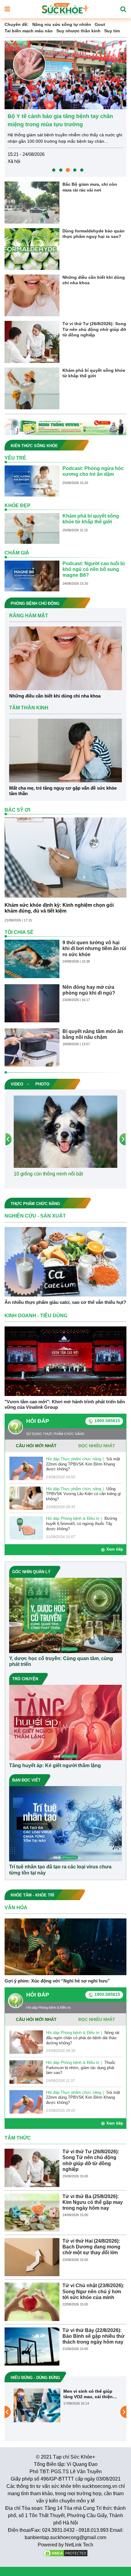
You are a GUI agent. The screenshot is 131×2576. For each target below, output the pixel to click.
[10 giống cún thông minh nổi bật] (65, 1131)
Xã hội (14, 161)
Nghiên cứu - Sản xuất (35, 1216)
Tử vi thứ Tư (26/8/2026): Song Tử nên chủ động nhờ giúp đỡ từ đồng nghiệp (94, 329)
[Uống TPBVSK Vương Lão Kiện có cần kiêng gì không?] (26, 1498)
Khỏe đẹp (18, 506)
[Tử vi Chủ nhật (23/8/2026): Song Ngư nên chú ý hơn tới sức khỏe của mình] (32, 2302)
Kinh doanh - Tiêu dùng (36, 1316)
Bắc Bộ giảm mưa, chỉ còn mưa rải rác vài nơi (90, 187)
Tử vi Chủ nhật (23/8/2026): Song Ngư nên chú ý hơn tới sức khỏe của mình (93, 2291)
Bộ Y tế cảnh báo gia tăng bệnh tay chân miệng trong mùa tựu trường (60, 120)
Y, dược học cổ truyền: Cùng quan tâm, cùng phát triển (61, 1661)
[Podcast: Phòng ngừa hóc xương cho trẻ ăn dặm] (32, 481)
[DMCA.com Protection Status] (65, 2553)
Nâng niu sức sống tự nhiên (62, 24)
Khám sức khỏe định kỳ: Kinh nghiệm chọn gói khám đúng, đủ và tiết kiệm (59, 908)
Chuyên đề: (17, 24)
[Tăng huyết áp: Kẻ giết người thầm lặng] (65, 1722)
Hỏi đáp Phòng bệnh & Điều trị (73, 1518)
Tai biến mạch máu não (29, 31)
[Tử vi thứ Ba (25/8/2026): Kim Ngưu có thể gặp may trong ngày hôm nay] (32, 2212)
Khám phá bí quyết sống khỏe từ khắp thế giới (94, 373)
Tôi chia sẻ (19, 932)
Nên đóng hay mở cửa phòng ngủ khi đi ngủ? (89, 990)
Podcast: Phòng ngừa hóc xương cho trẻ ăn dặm (93, 471)
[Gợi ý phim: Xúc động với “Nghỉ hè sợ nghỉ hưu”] (65, 1946)
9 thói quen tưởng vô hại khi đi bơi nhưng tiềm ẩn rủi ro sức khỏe (94, 948)
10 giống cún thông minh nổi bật (48, 1174)
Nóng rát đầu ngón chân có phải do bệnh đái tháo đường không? (83, 2038)
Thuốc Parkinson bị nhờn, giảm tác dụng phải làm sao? (81, 2068)
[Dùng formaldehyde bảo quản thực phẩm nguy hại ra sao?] (32, 249)
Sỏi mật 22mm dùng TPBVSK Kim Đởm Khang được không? (83, 1464)
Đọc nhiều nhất (97, 1446)
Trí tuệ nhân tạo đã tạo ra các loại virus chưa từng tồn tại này (60, 1870)
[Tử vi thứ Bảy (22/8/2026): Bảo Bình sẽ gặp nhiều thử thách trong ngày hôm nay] (32, 2346)
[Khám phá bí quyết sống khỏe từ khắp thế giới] (32, 388)
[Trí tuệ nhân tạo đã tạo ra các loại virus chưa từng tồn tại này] (65, 1824)
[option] (65, 109)
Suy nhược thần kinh (78, 31)
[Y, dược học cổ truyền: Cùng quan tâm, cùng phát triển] (65, 1615)
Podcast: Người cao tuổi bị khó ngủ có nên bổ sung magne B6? (94, 569)
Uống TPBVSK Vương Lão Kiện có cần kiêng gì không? (83, 1494)
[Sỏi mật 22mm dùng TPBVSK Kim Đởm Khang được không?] (26, 1468)
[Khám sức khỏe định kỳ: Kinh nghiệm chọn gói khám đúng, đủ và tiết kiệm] (65, 857)
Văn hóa (16, 1908)
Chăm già (17, 553)
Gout (100, 24)
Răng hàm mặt (29, 616)
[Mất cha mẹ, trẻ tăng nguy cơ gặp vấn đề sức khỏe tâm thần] (65, 750)
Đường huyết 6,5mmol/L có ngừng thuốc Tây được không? (81, 1524)
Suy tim (112, 31)
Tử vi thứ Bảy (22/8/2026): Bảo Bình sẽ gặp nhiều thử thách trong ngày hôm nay (94, 2336)
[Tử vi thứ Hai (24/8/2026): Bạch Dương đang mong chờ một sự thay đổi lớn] (32, 2257)
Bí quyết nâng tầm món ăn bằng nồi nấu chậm (93, 1034)
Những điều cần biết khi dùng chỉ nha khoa (94, 280)
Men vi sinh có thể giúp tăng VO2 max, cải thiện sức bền (88, 2394)
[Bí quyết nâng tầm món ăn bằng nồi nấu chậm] (32, 1047)
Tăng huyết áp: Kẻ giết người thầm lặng (55, 1765)
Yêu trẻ (15, 458)
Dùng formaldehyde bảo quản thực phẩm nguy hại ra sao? (94, 234)
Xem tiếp (115, 1549)
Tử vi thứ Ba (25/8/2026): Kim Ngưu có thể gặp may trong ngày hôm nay (93, 2202)
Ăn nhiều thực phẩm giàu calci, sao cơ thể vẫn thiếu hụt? (65, 1302)
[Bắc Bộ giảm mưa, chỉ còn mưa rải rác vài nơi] (32, 202)
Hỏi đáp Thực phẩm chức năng (74, 1459)
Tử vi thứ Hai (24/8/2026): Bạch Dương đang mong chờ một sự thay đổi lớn (91, 2247)
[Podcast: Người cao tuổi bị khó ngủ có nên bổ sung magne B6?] (32, 576)
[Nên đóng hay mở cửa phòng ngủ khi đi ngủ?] (32, 1003)
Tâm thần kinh (29, 708)
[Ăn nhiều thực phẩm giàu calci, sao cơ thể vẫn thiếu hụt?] (65, 1261)
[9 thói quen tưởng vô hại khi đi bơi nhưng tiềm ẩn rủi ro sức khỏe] (32, 959)
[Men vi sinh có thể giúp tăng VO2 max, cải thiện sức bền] (37, 2405)
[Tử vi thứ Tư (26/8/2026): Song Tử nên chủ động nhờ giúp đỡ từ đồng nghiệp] (32, 342)
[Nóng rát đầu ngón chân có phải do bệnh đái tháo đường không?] (26, 2042)
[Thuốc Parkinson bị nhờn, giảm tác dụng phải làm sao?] (26, 2072)
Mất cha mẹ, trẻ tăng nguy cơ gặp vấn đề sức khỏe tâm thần (63, 791)
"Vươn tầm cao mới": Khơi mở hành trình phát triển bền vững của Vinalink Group (65, 1404)
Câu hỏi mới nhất (36, 1446)
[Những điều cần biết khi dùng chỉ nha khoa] (32, 295)
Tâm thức (18, 2138)
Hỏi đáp (38, 1421)
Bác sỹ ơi (17, 810)
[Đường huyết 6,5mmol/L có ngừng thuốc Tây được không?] (26, 1528)
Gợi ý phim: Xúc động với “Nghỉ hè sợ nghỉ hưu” (57, 1981)
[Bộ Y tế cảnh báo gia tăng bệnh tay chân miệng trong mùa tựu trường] (65, 74)
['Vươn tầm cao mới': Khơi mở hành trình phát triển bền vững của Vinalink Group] (65, 1361)
